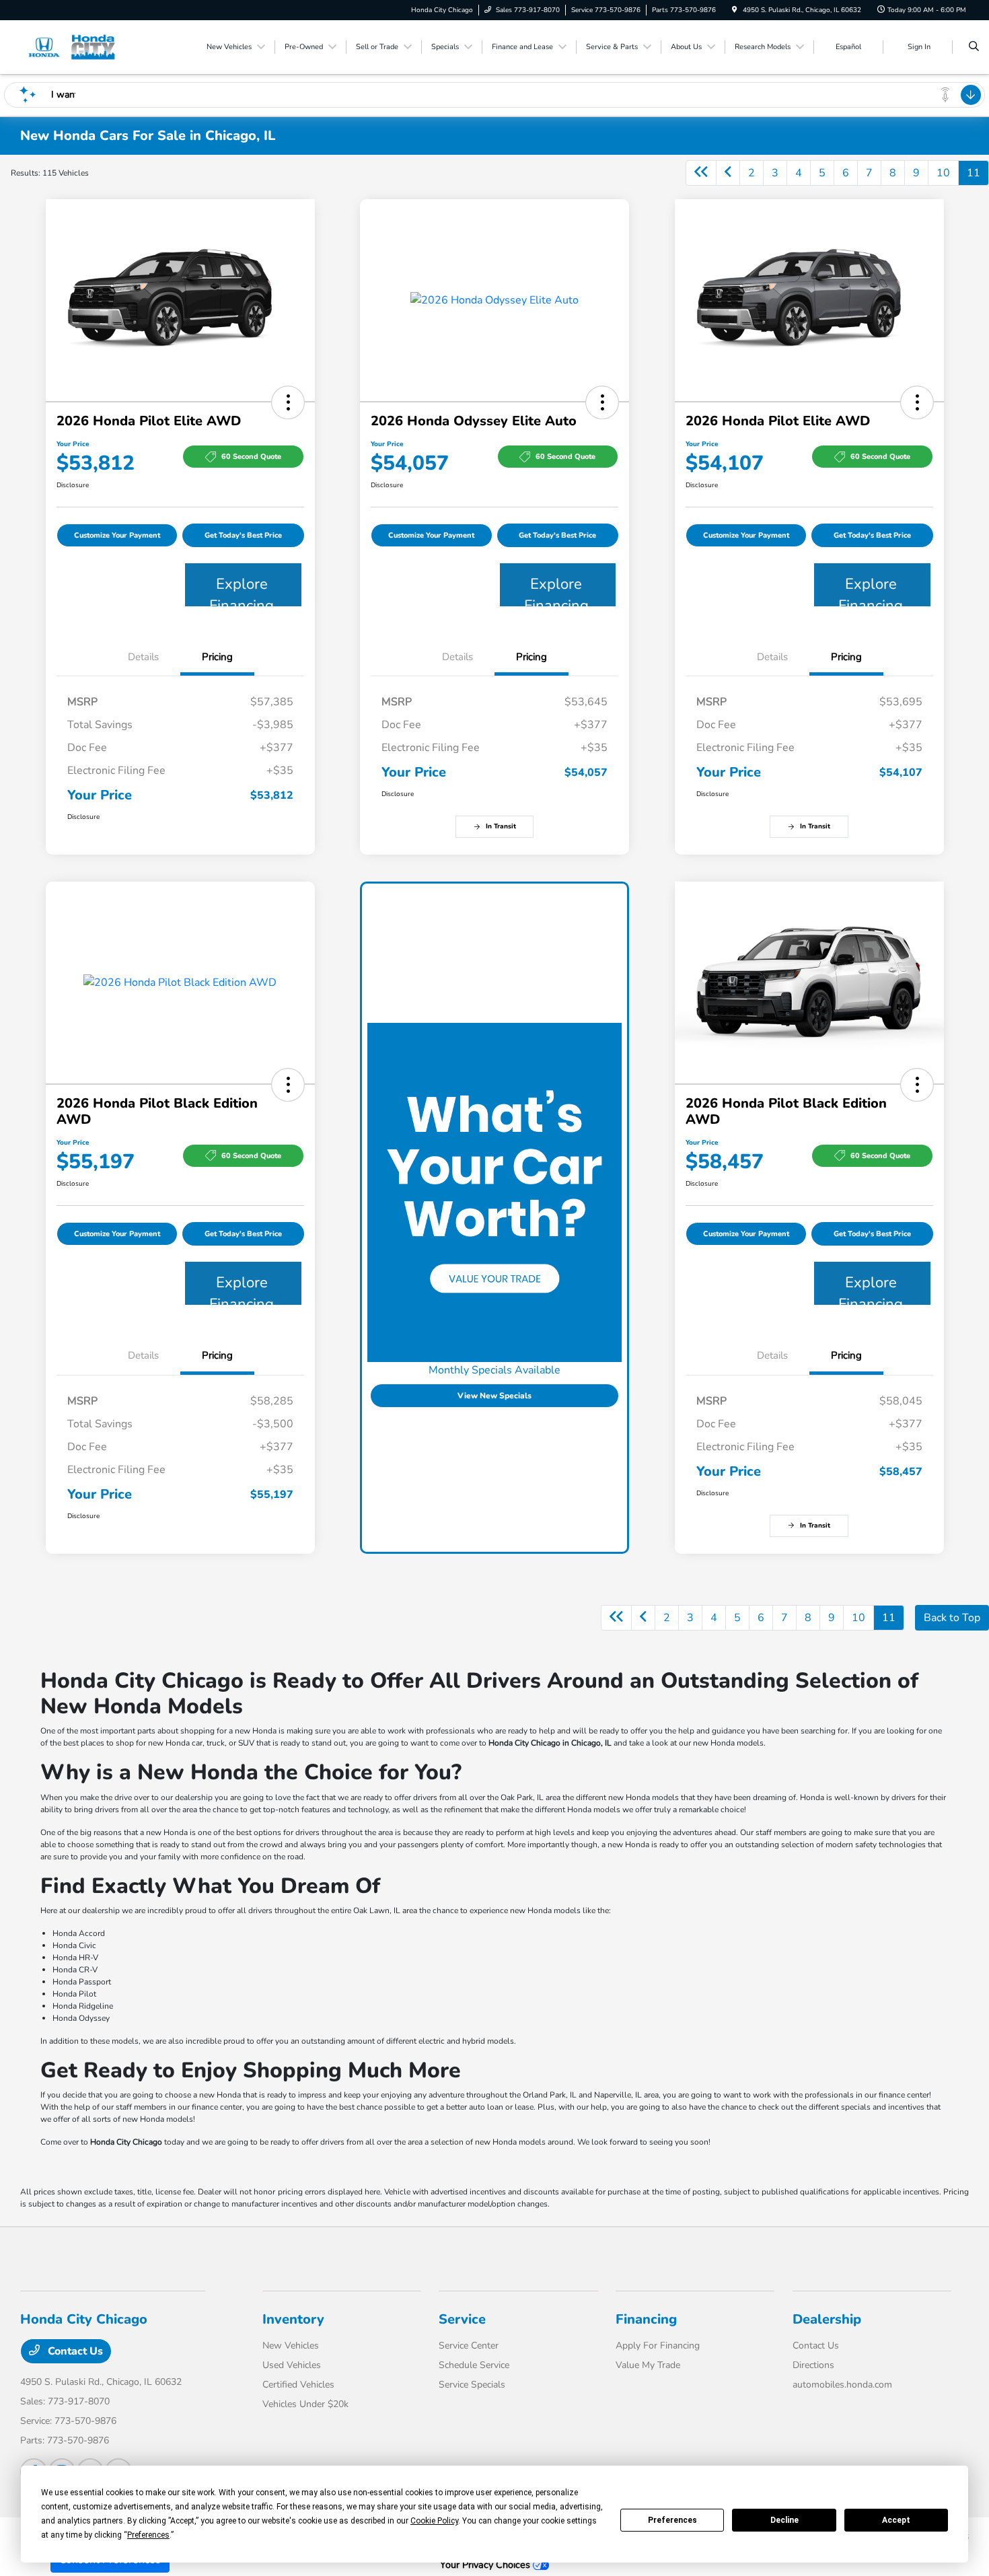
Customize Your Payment (117, 535)
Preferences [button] (148, 2535)
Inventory (293, 2319)
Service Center (469, 2346)
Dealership (827, 2319)
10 (943, 173)
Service (462, 2319)
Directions (813, 2365)
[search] (974, 47)
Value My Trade (648, 2365)
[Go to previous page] (728, 173)
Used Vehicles (292, 2365)
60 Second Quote (251, 457)
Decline (784, 2520)
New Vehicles (291, 2346)
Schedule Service (474, 2365)
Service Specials (472, 2385)
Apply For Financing (658, 2346)
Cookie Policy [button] (434, 2521)
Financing (646, 2319)
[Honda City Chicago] (81, 46)
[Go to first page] (701, 173)
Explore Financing (242, 590)
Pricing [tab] (217, 657)
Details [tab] (143, 657)
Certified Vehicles (298, 2385)
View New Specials (494, 1396)
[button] (288, 402)
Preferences (672, 2520)
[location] (735, 10)
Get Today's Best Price (243, 535)
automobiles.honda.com (842, 2385)
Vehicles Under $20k (305, 2404)
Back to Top (952, 1618)
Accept (896, 2520)
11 (974, 173)
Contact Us (74, 2351)
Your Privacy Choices (486, 2565)
